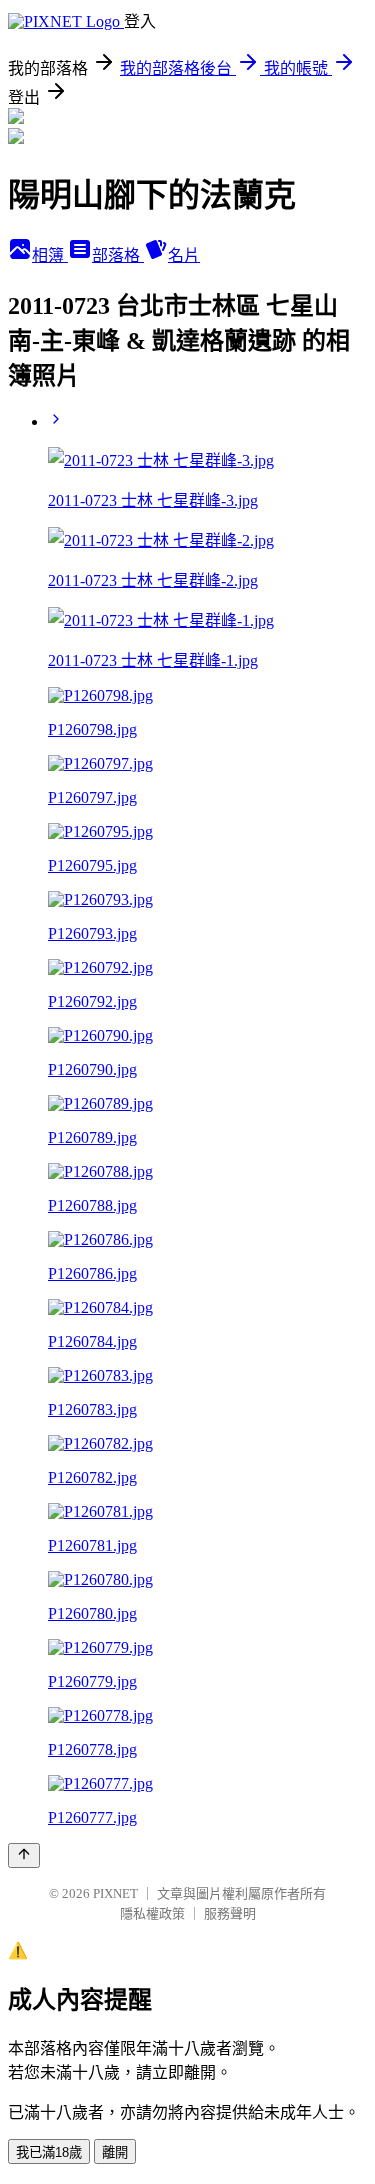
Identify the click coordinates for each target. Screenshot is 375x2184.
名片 (184, 255)
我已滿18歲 (49, 2152)
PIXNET (115, 1893)
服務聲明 (230, 1913)
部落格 (118, 255)
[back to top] (24, 1855)
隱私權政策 (152, 1913)
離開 (115, 2152)
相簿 (50, 255)
